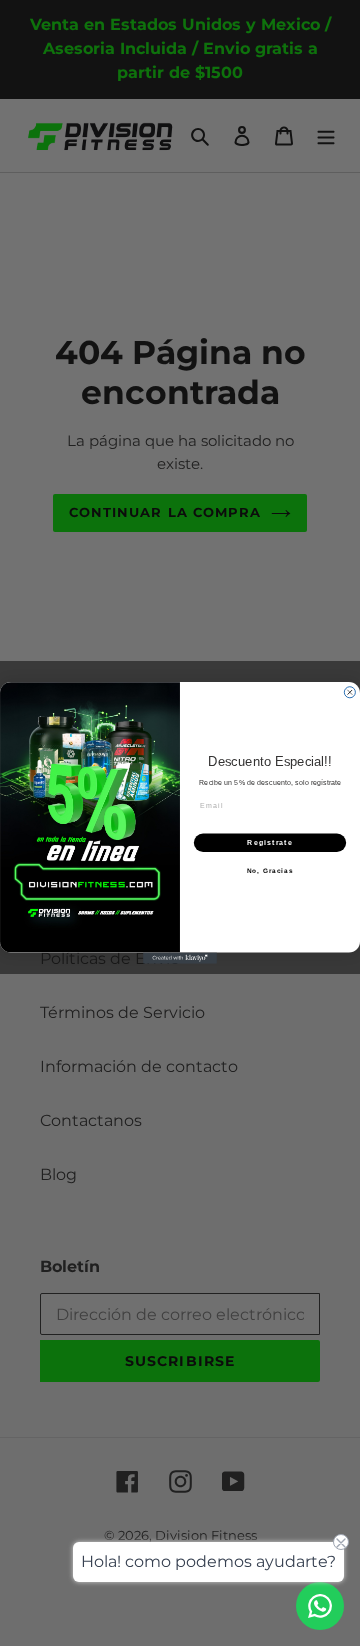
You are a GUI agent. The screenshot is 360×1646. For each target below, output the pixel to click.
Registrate (269, 843)
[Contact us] (320, 1606)
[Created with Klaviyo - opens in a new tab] (180, 958)
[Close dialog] (349, 692)
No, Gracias (270, 870)
